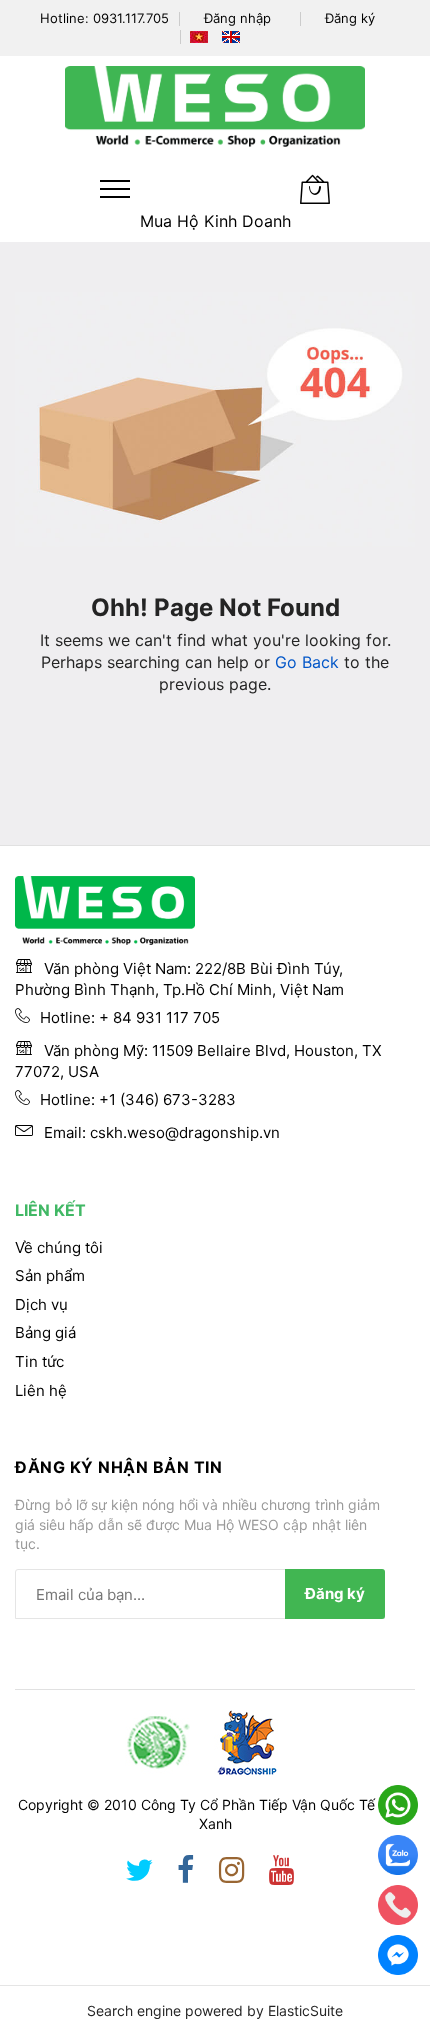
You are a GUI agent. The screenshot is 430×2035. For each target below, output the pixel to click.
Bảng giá (45, 1332)
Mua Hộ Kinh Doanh (215, 221)
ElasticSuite (305, 2010)
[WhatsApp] (398, 1805)
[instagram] (232, 1874)
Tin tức (39, 1361)
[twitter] (139, 1874)
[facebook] (186, 1874)
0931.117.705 (131, 18)
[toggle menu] (115, 189)
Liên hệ (41, 1390)
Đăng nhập (237, 18)
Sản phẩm (50, 1275)
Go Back (307, 662)
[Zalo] (398, 1855)
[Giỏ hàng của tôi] (315, 189)
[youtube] (282, 1874)
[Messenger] (398, 1955)
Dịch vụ (41, 1304)
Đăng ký (350, 18)
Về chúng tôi (59, 1247)
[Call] (398, 1905)
